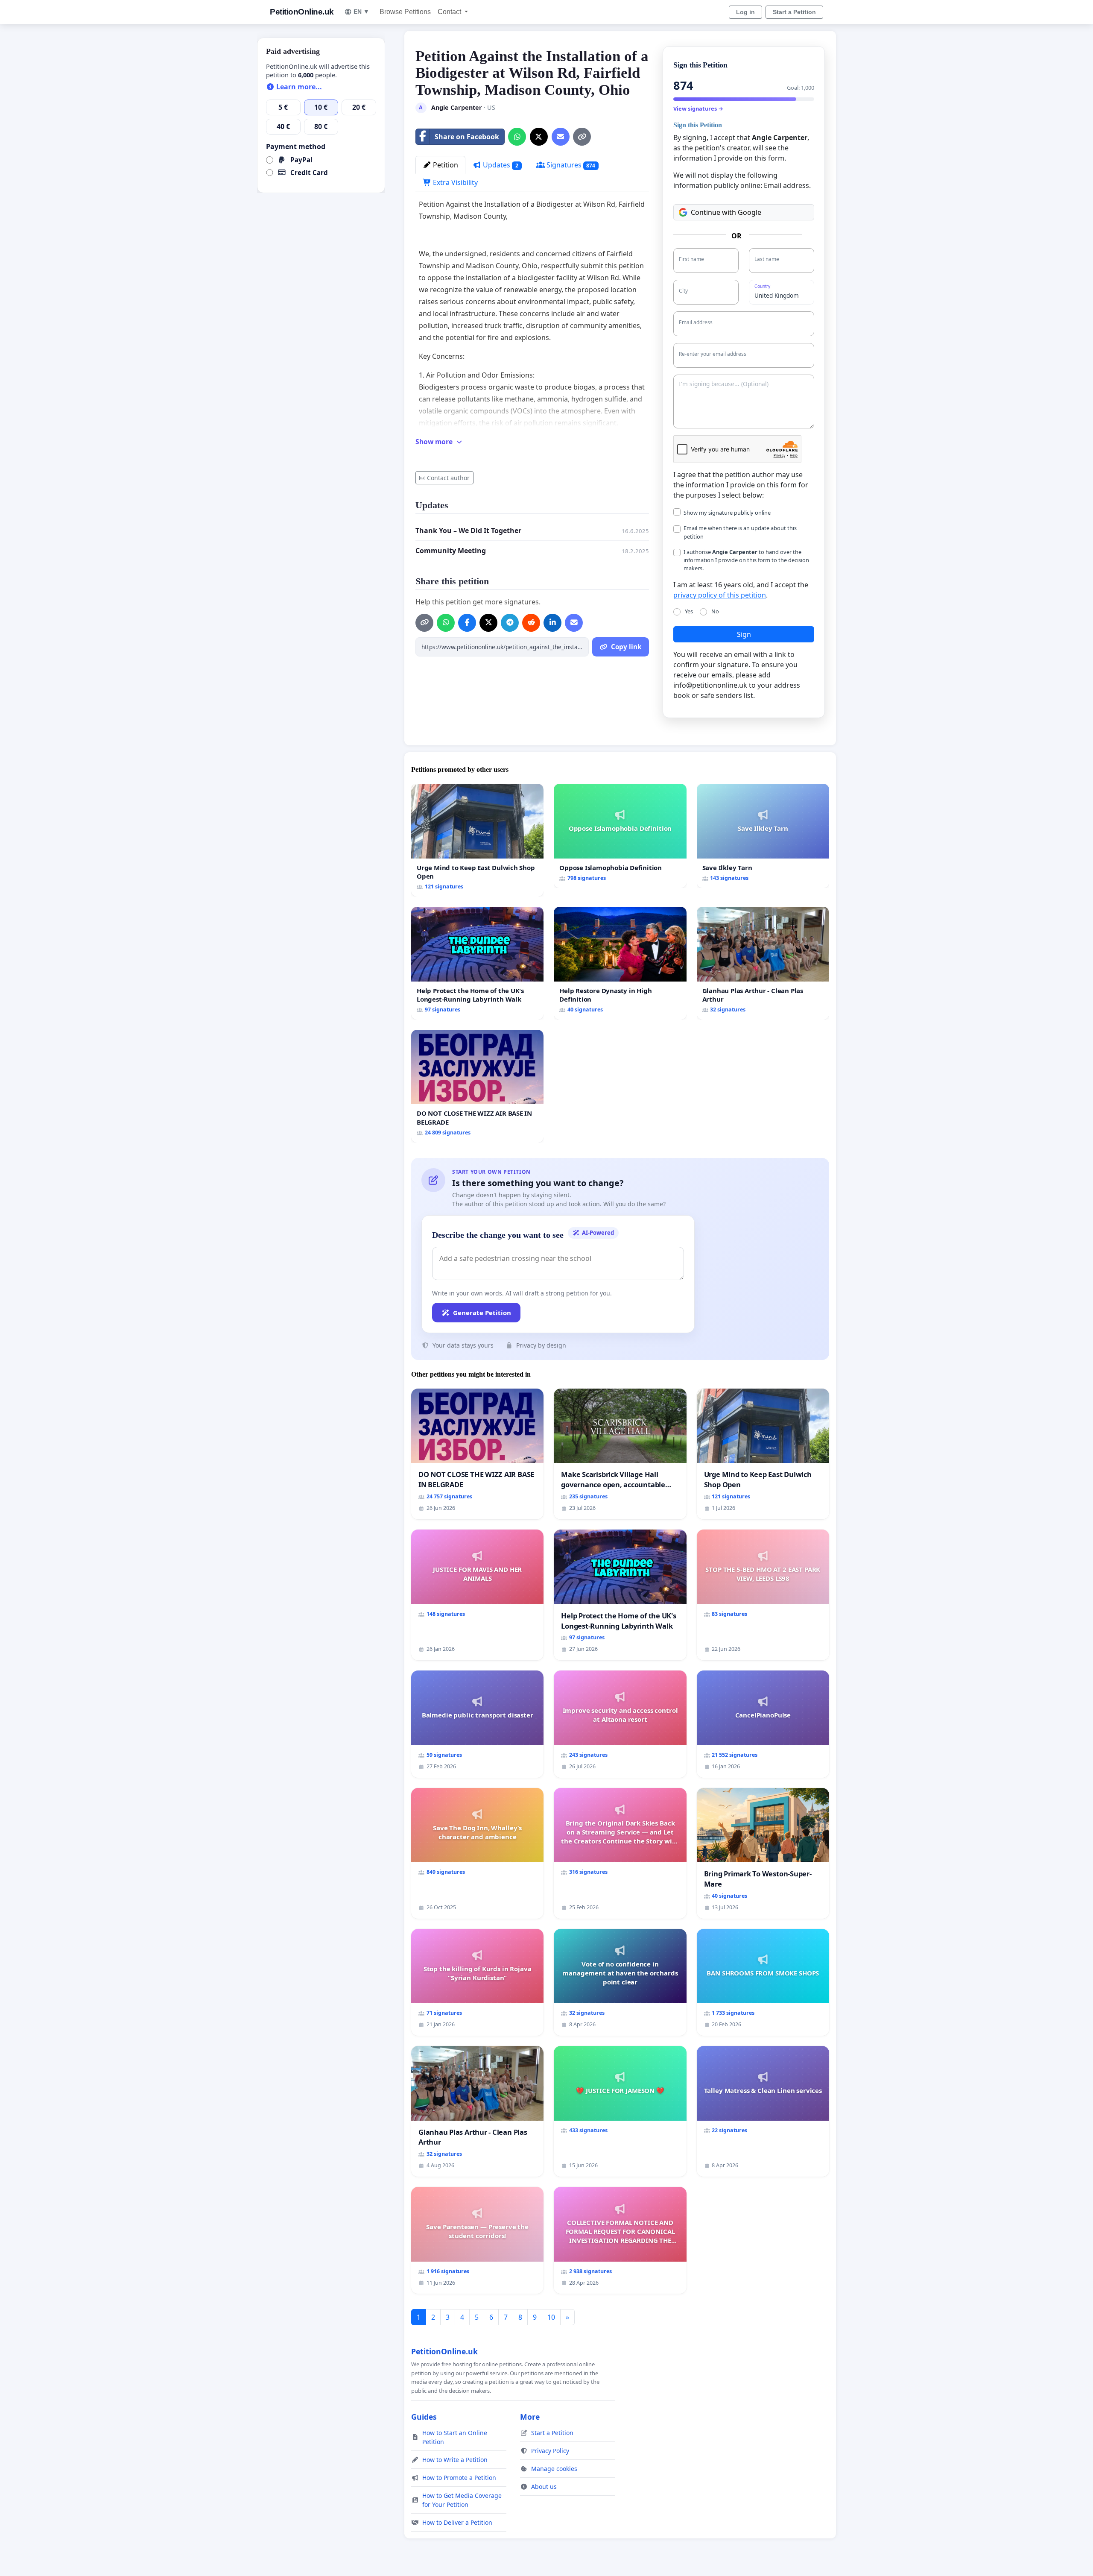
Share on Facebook (467, 137)
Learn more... (298, 87)
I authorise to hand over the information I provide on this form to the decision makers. (746, 560)
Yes (689, 611)
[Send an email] (561, 137)
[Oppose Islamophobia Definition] (620, 836)
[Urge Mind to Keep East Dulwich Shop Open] (477, 840)
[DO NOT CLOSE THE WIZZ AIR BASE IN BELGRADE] (477, 1086)
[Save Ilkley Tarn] (763, 836)
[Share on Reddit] (531, 623)
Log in (745, 12)
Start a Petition (794, 12)
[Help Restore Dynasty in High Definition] (620, 963)
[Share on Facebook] (467, 623)
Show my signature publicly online (727, 513)
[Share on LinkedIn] (552, 623)
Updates (500, 165)
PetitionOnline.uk (302, 12)
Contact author (448, 478)
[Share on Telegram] (510, 623)
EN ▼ (361, 12)
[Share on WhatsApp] (517, 137)
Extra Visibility (454, 182)
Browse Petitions (405, 12)
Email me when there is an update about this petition (740, 532)
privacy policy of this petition (720, 595)
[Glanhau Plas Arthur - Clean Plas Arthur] (763, 963)
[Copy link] (582, 137)
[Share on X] (539, 137)
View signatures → (698, 108)
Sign (744, 634)
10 (551, 2317)
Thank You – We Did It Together (468, 530)
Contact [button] (450, 12)
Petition (445, 165)
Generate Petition (482, 1313)
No (715, 611)
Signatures (570, 165)
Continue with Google (726, 212)
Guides (424, 2417)
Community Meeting (451, 551)
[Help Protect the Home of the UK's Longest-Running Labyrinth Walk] (477, 963)
